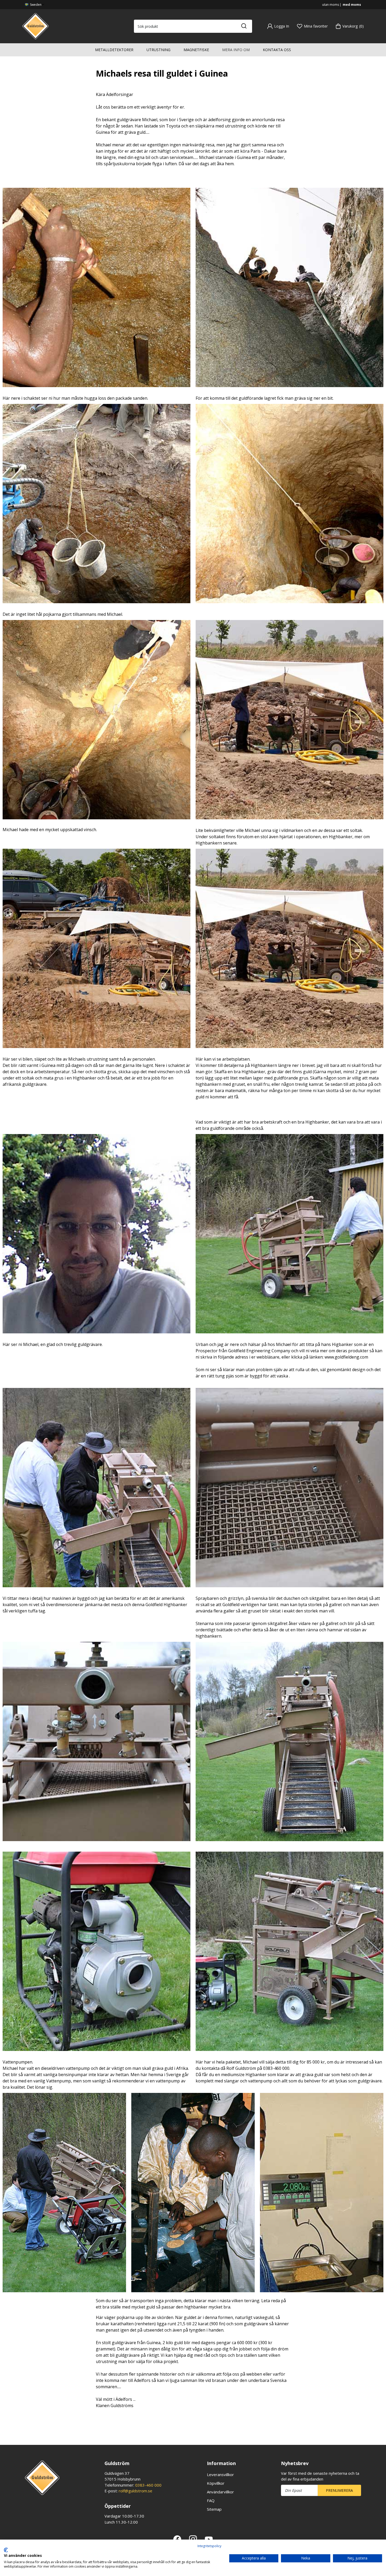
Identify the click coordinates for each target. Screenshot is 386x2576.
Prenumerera (339, 2490)
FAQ (211, 2500)
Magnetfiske (196, 50)
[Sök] (244, 26)
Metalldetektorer (114, 50)
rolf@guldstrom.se (135, 2491)
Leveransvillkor (220, 2475)
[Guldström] (35, 26)
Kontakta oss (277, 50)
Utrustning (158, 50)
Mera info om (236, 50)
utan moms (331, 5)
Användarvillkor (220, 2492)
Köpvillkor (216, 2483)
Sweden (35, 5)
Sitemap (214, 2509)
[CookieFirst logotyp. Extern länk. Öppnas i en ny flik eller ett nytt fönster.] (6, 2550)
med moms (352, 5)
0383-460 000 (148, 2485)
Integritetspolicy (209, 2546)
